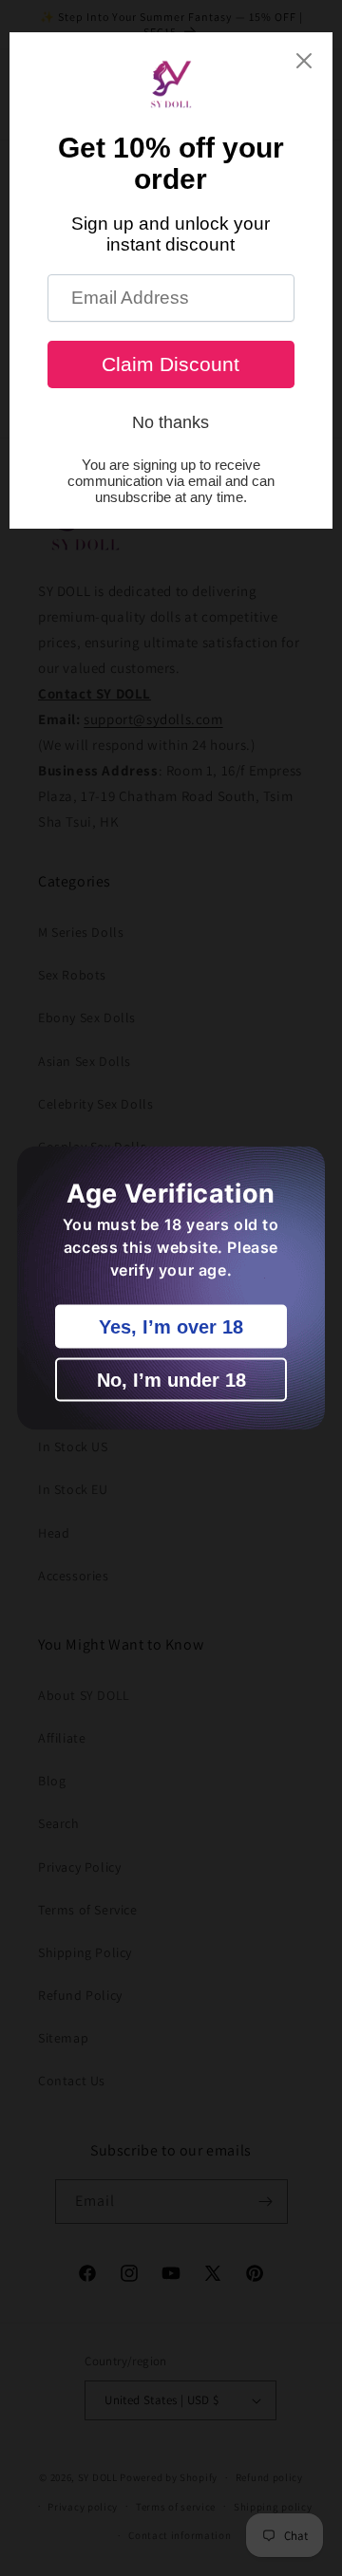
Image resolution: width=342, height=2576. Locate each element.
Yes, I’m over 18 (171, 1327)
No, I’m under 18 (171, 1380)
